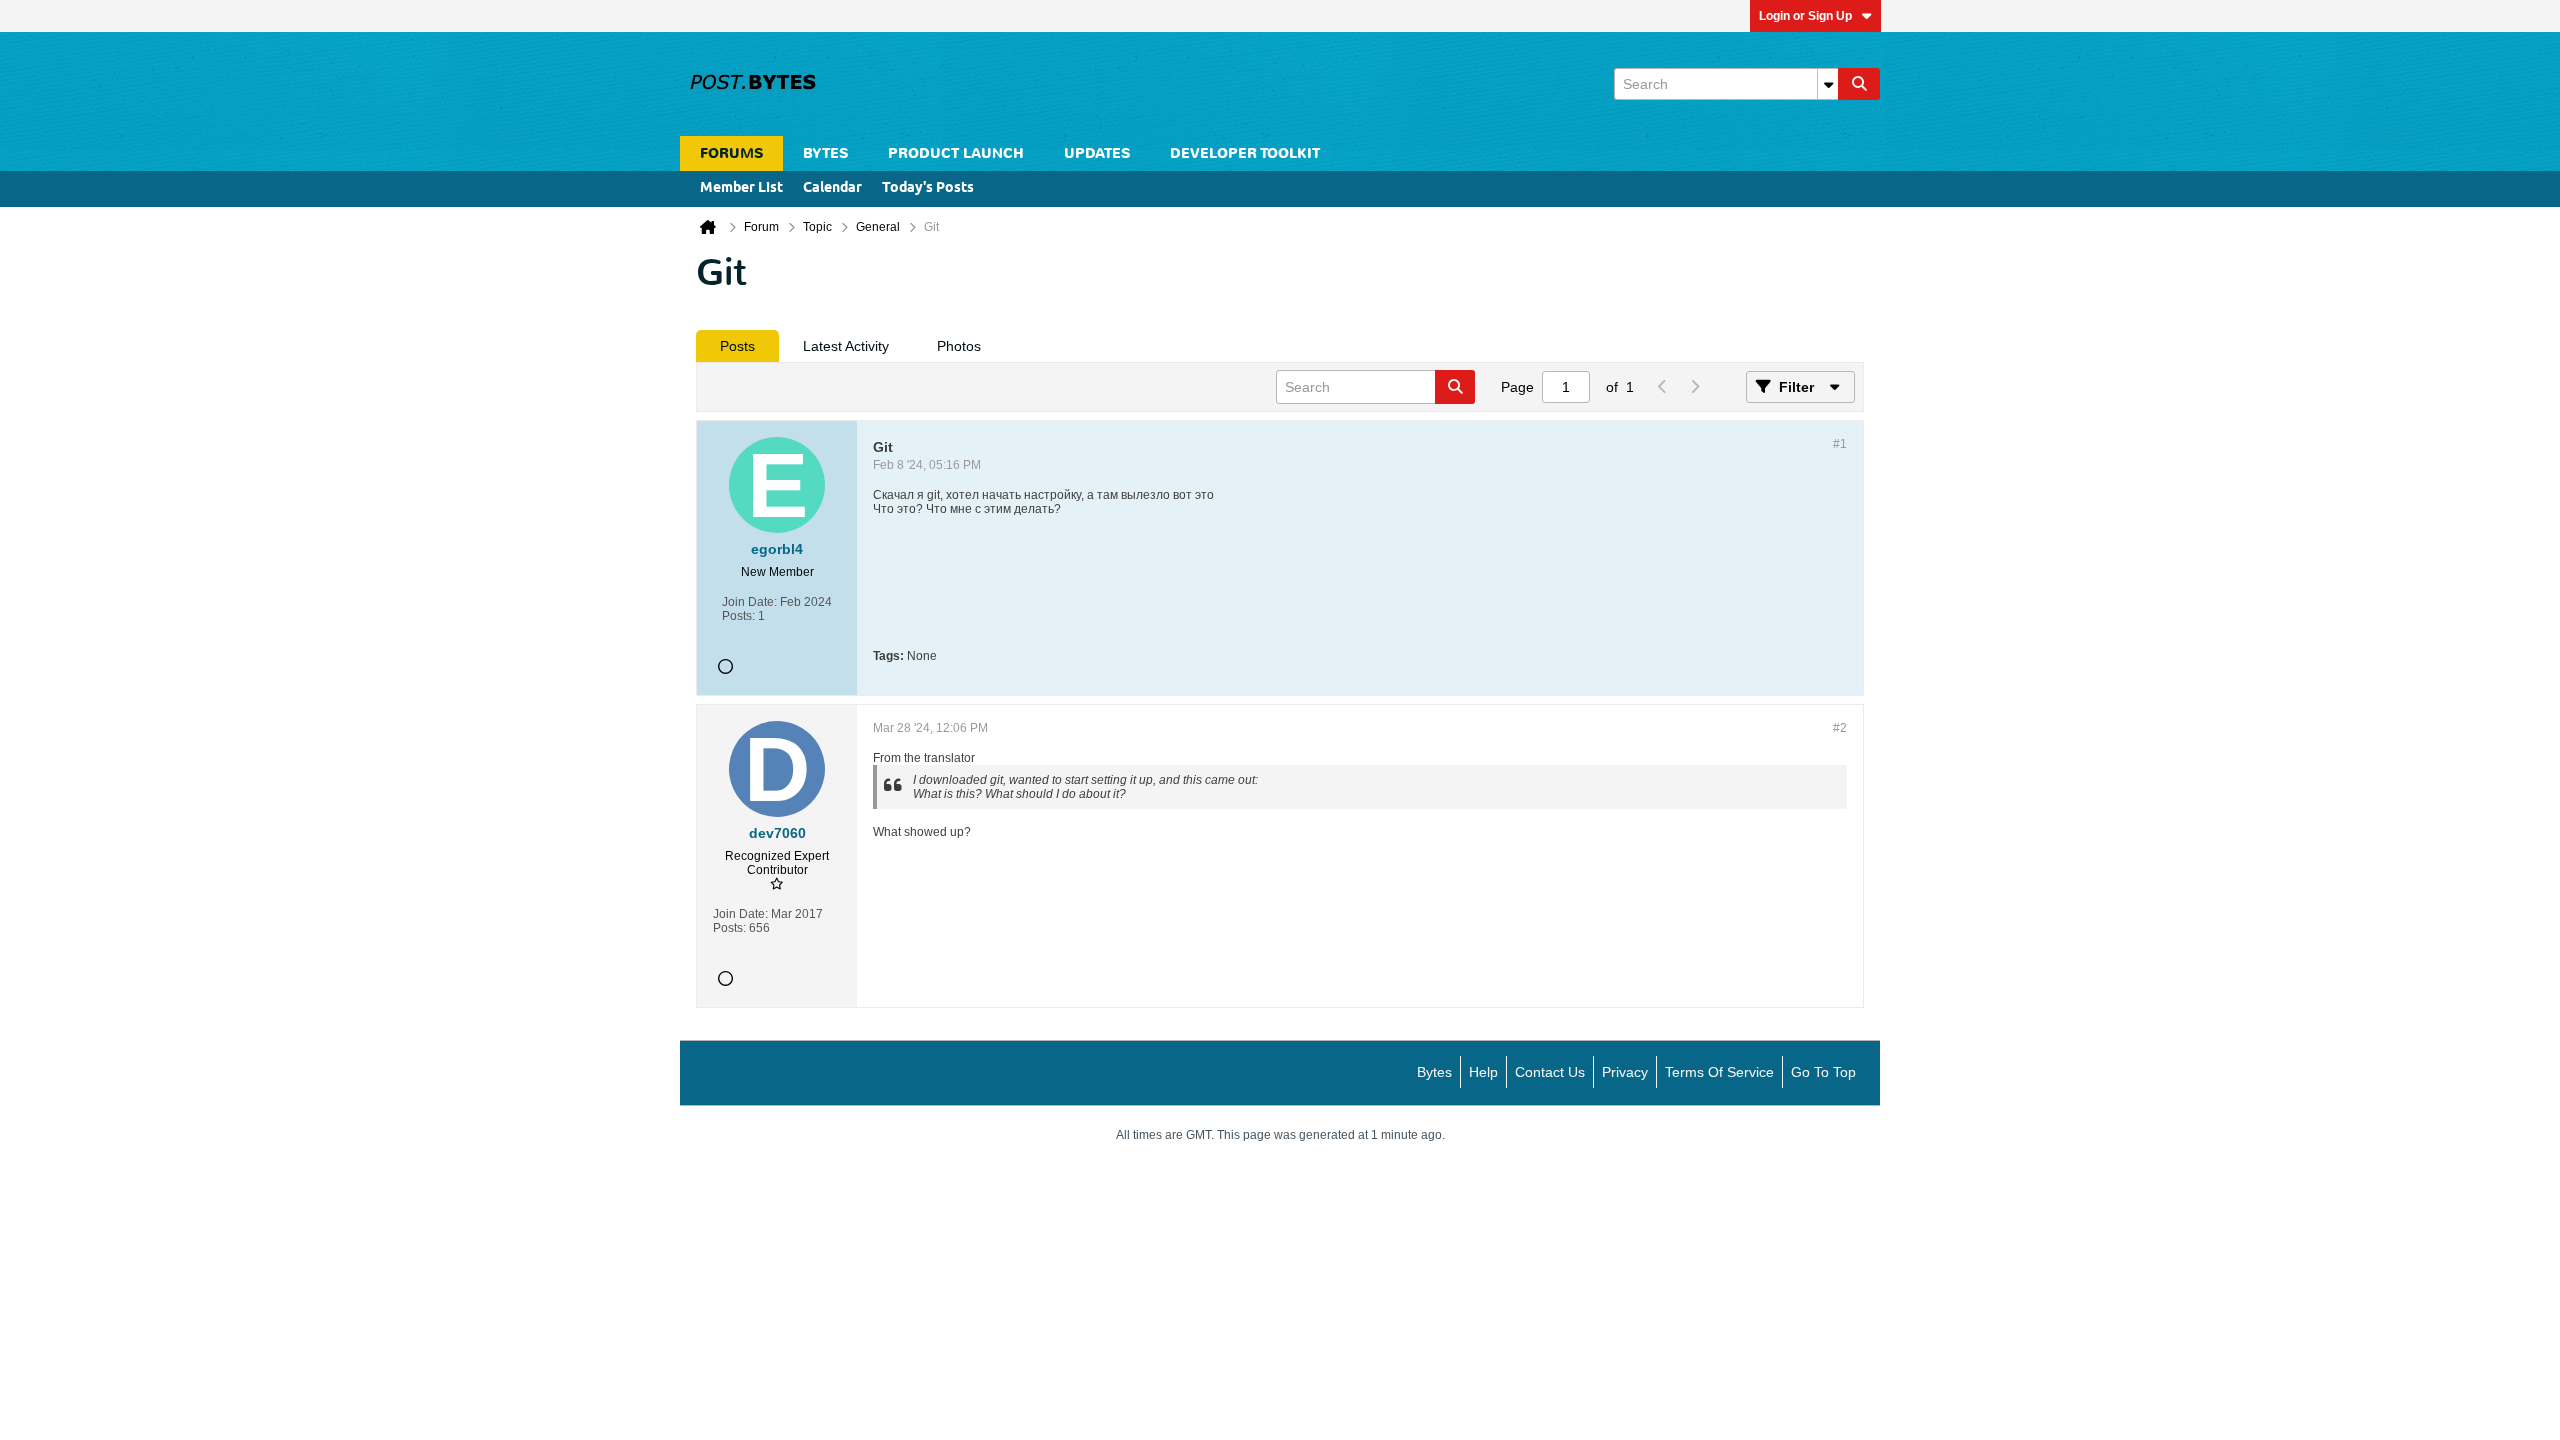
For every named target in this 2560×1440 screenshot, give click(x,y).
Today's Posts (928, 188)
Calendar (832, 188)
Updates (1097, 153)
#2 (1840, 728)
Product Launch (956, 153)
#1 (1840, 444)
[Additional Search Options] (1828, 84)
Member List (741, 188)
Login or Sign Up (1805, 16)
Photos (959, 346)
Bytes (1434, 1072)
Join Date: (749, 602)
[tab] (737, 346)
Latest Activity (846, 346)
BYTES (825, 153)
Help (1483, 1072)
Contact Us (1550, 1072)
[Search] (1859, 84)
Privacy (1625, 1072)
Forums (731, 153)
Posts (737, 346)
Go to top (1823, 1072)
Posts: (738, 616)
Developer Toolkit (1245, 153)
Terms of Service (1719, 1072)
